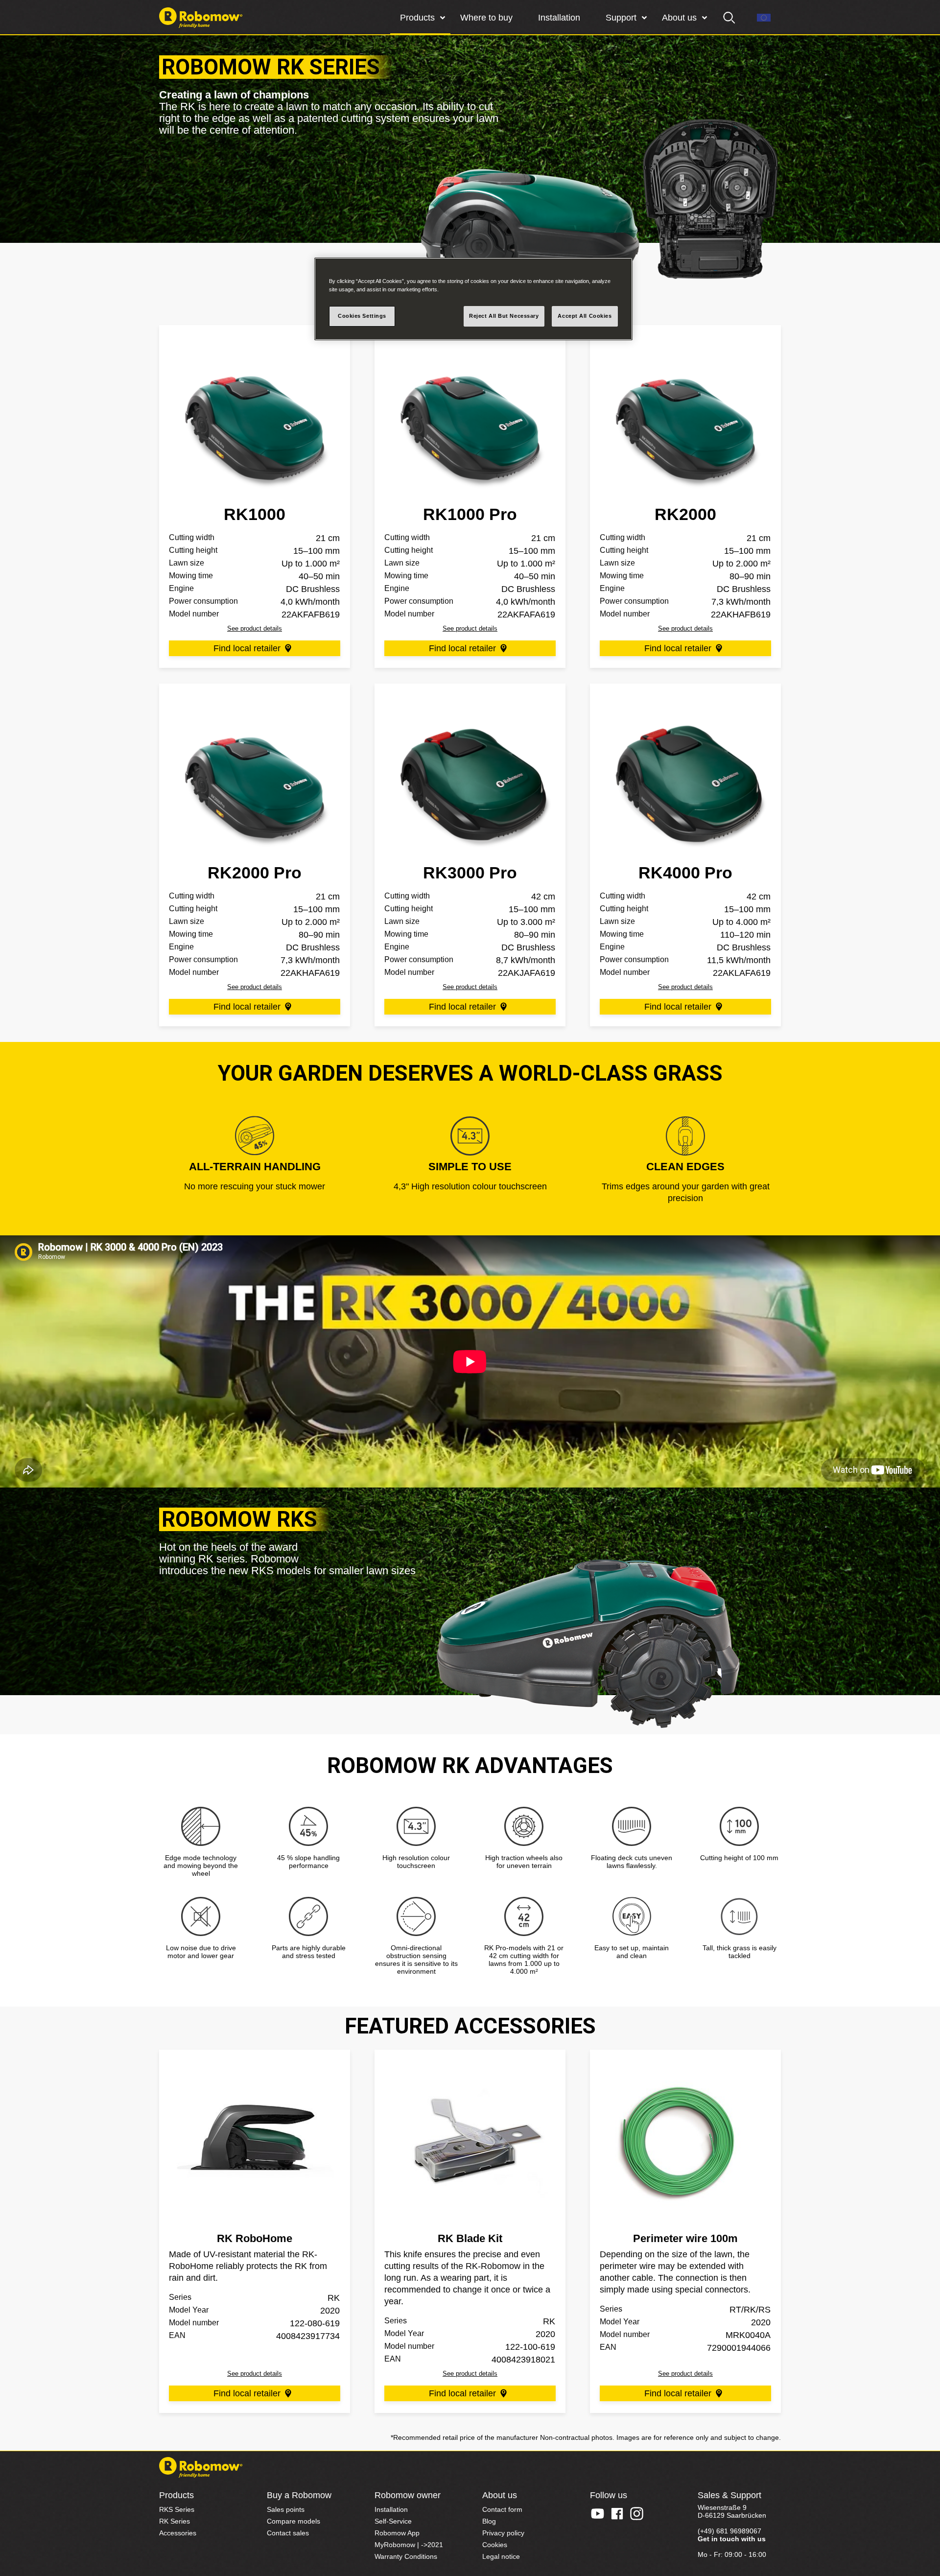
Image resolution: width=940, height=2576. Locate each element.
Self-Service (393, 2521)
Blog (489, 2521)
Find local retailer (247, 648)
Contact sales (288, 2533)
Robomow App (397, 2533)
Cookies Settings (362, 316)
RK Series (175, 2521)
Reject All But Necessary (504, 316)
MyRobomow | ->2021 (409, 2545)
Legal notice (501, 2556)
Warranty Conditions (406, 2556)
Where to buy (486, 18)
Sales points (286, 2509)
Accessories (178, 2533)
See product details (255, 628)
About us (679, 18)
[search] (729, 18)
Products (417, 18)
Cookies (495, 2545)
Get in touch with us (732, 2539)
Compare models (294, 2521)
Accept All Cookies (585, 316)
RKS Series (177, 2509)
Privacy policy (503, 2533)
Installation (559, 18)
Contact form (502, 2509)
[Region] (764, 18)
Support (621, 18)
